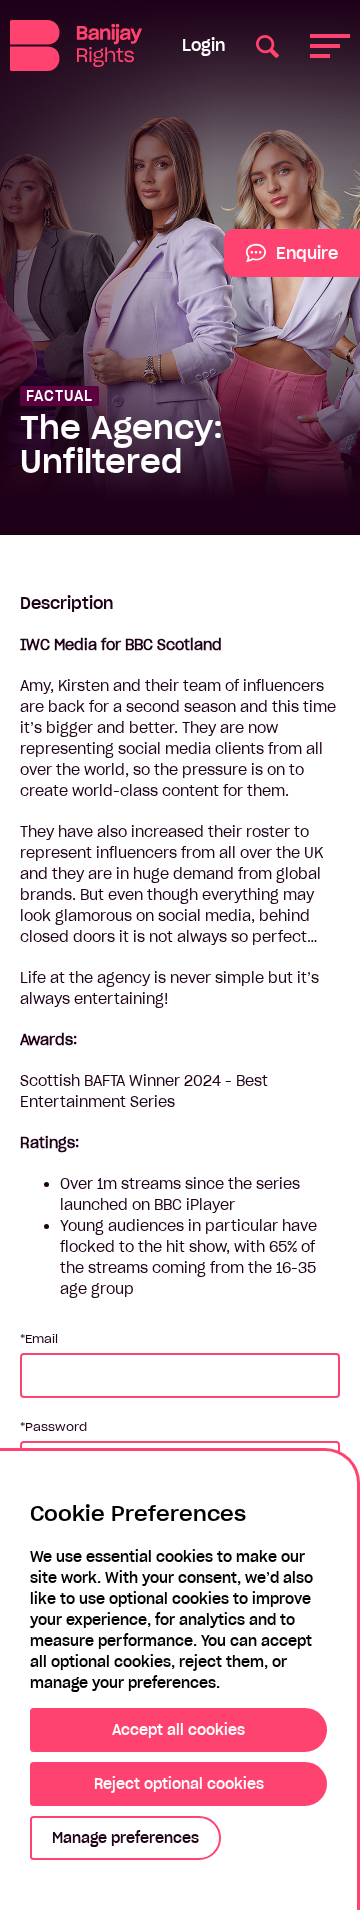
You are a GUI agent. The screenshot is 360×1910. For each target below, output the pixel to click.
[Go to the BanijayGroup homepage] (76, 45)
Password (56, 1426)
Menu (330, 45)
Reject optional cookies (179, 1784)
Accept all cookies (178, 1730)
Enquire (281, 260)
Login (203, 45)
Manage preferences (125, 1838)
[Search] (267, 45)
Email (41, 1338)
